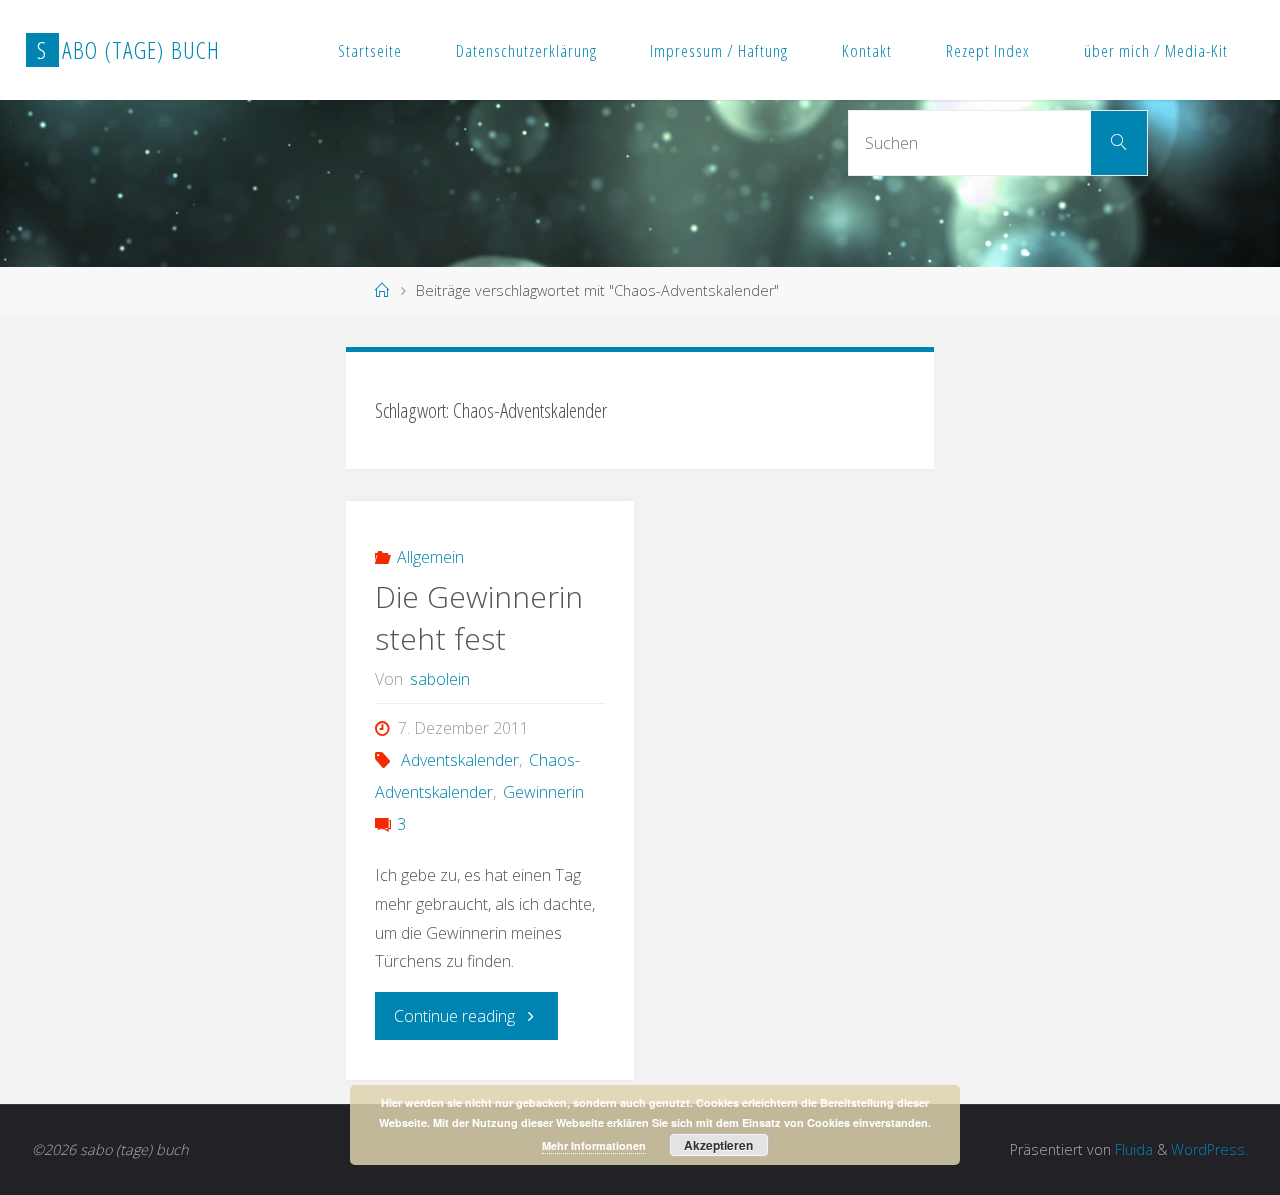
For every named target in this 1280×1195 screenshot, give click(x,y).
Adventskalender (460, 760)
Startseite (370, 50)
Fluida (1132, 1149)
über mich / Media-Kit (1156, 50)
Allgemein (430, 557)
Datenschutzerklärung (526, 50)
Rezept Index (988, 50)
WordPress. (1209, 1149)
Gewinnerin (543, 792)
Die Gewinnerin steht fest (479, 617)
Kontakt (867, 50)
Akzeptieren (718, 1145)
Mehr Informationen (594, 1145)
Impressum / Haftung (719, 50)
